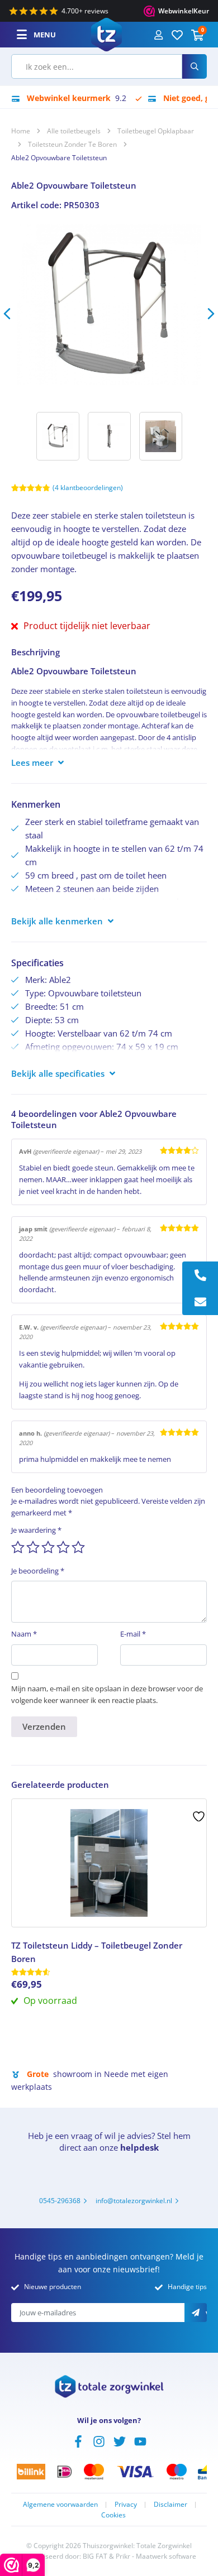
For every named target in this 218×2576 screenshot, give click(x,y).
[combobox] (97, 66)
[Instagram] (99, 2440)
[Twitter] (120, 2440)
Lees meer (32, 762)
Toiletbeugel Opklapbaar (156, 131)
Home (21, 131)
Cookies (113, 2515)
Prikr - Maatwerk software (156, 2556)
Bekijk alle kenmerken (57, 921)
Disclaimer (170, 2504)
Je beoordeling (38, 1571)
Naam (24, 1634)
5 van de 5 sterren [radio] (78, 1547)
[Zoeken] (195, 66)
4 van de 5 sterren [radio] (63, 1547)
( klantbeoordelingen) (88, 488)
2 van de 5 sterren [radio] (33, 1547)
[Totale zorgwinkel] (106, 33)
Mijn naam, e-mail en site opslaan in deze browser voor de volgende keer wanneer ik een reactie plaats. (107, 1694)
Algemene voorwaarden (60, 2504)
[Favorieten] (177, 35)
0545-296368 (60, 2201)
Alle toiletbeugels (74, 131)
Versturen (206, 2314)
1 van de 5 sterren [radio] (18, 1547)
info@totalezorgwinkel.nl (134, 2201)
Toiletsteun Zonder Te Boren (72, 144)
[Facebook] (78, 2440)
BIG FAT (95, 2556)
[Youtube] (140, 2440)
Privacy (126, 2504)
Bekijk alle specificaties (58, 1073)
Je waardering (36, 1530)
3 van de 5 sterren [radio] (48, 1547)
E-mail (133, 1634)
